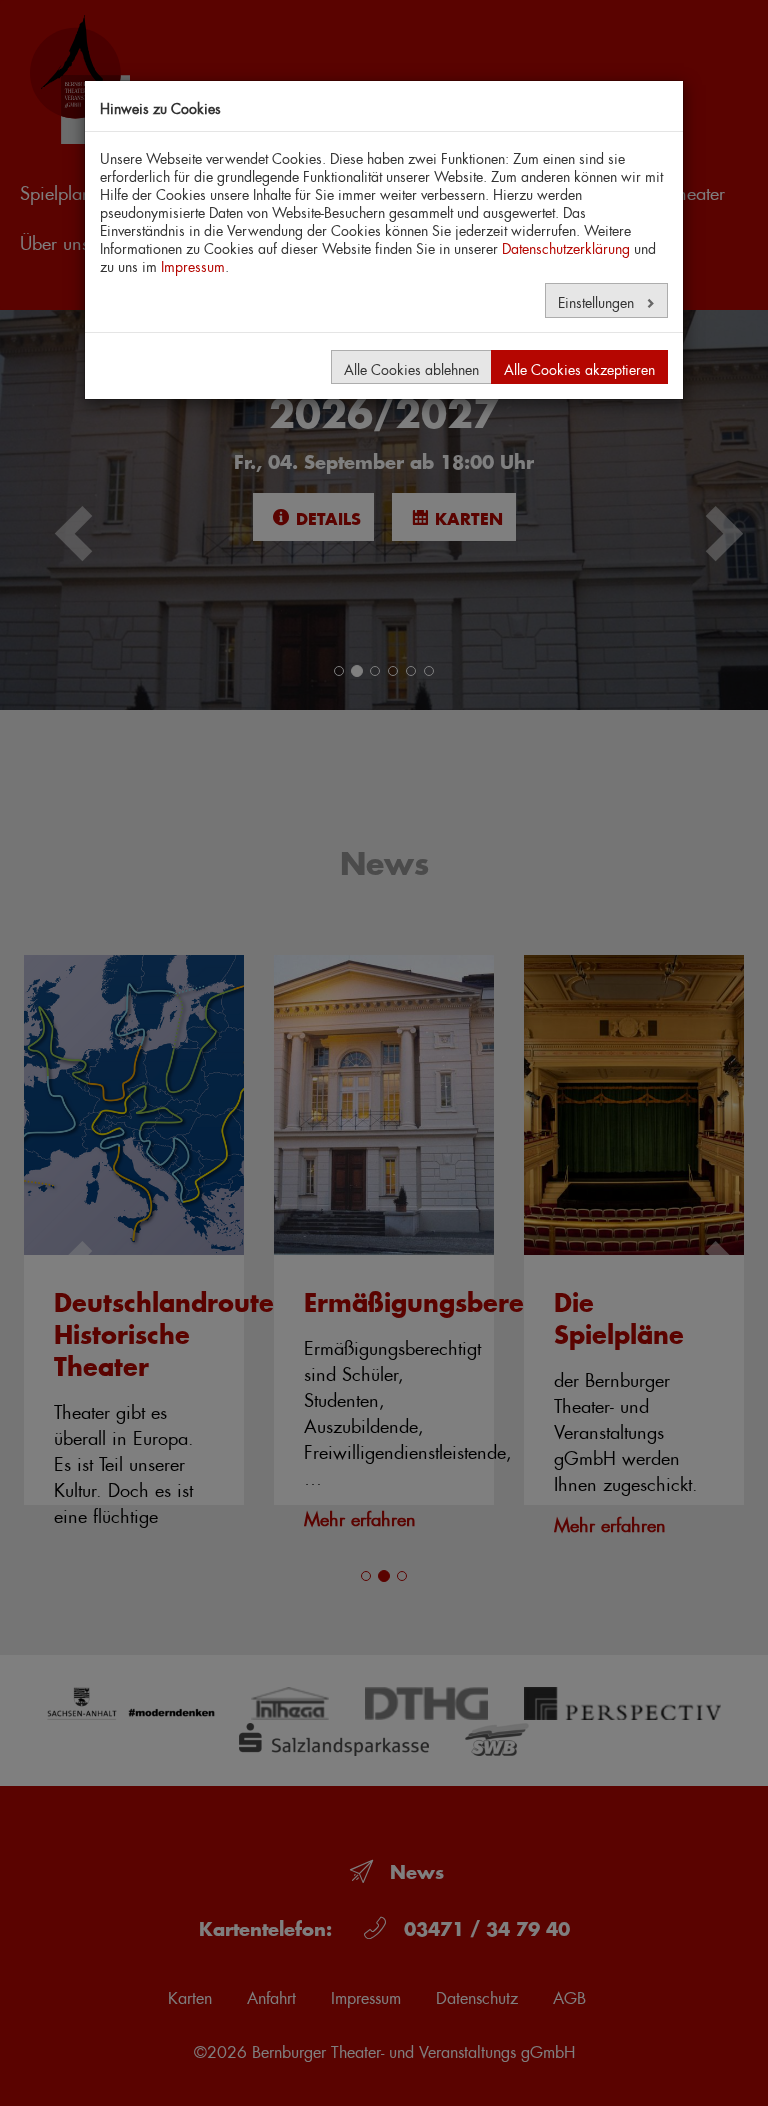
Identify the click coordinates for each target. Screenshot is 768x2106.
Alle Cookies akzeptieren (579, 367)
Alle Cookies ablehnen (411, 367)
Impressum (193, 264)
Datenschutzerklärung (566, 246)
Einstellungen (598, 300)
